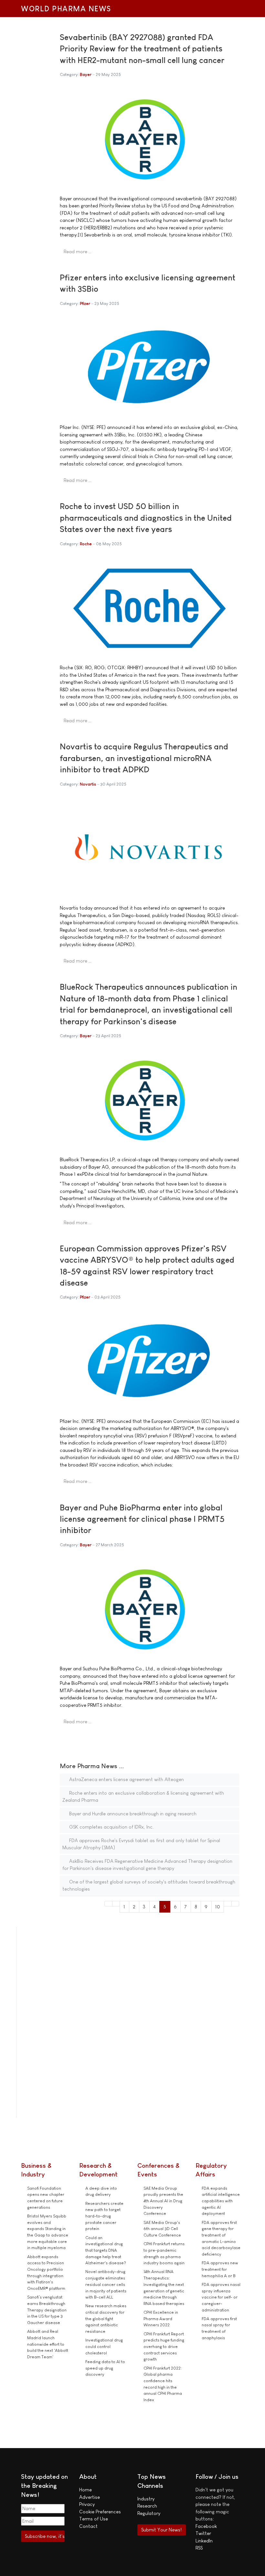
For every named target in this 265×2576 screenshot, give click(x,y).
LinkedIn (204, 2541)
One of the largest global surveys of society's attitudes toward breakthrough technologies (149, 1885)
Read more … (78, 251)
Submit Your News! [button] (161, 2530)
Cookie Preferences (100, 2512)
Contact (88, 2526)
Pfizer (85, 303)
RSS (199, 2548)
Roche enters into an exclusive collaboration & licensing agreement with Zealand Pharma (143, 1797)
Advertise (90, 2497)
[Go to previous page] (116, 1904)
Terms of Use (94, 2519)
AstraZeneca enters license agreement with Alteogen (126, 1779)
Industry (146, 2499)
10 (218, 1907)
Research (147, 2506)
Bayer (86, 74)
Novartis (88, 784)
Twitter (203, 2533)
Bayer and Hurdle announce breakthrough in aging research (132, 1814)
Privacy (87, 2504)
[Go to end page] (235, 1904)
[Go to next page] (228, 1904)
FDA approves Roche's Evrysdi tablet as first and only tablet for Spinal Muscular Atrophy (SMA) (141, 1844)
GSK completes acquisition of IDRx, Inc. (111, 1827)
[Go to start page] (108, 1904)
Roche (86, 544)
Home (85, 2490)
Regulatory (149, 2513)
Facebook (206, 2526)
